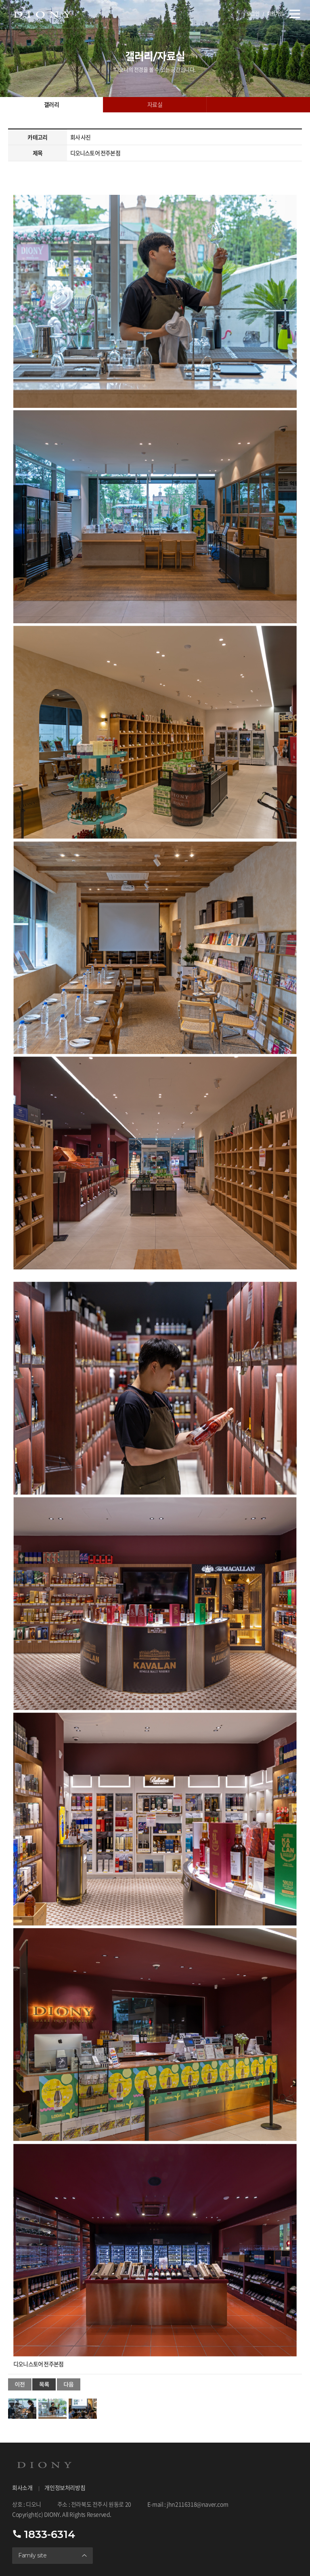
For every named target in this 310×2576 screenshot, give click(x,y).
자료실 (155, 105)
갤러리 (51, 105)
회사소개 (22, 2488)
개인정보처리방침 (65, 2488)
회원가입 (275, 14)
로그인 (253, 14)
